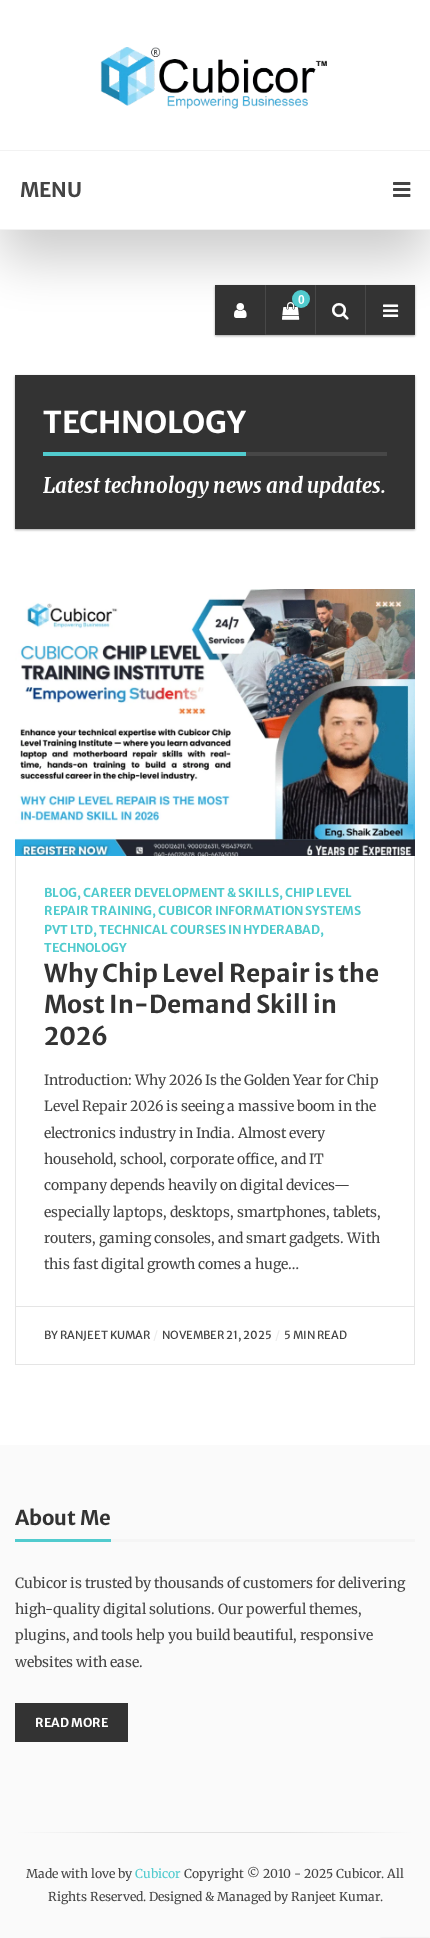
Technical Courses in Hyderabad (209, 929)
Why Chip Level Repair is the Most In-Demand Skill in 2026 (211, 1005)
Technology (85, 947)
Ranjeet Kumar (105, 1335)
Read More (71, 1722)
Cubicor (158, 1873)
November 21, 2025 (217, 1335)
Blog (60, 892)
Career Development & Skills (181, 892)
